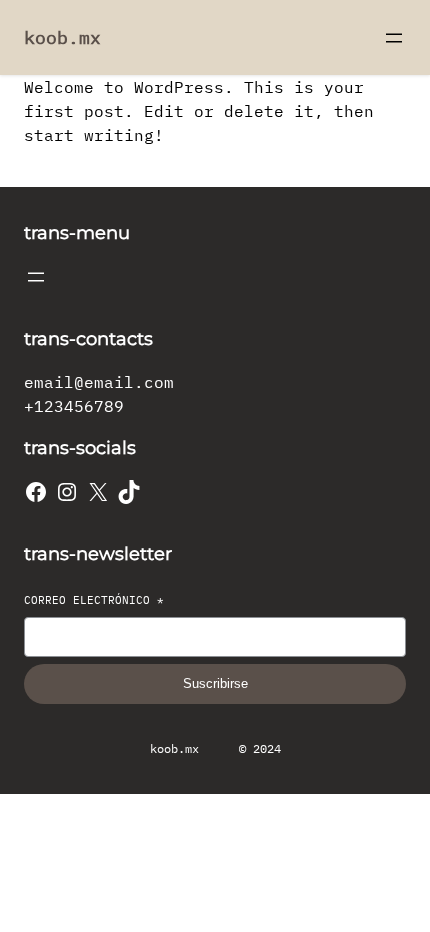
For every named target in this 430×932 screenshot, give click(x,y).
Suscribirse (215, 683)
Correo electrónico (94, 600)
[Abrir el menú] (394, 38)
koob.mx (62, 37)
